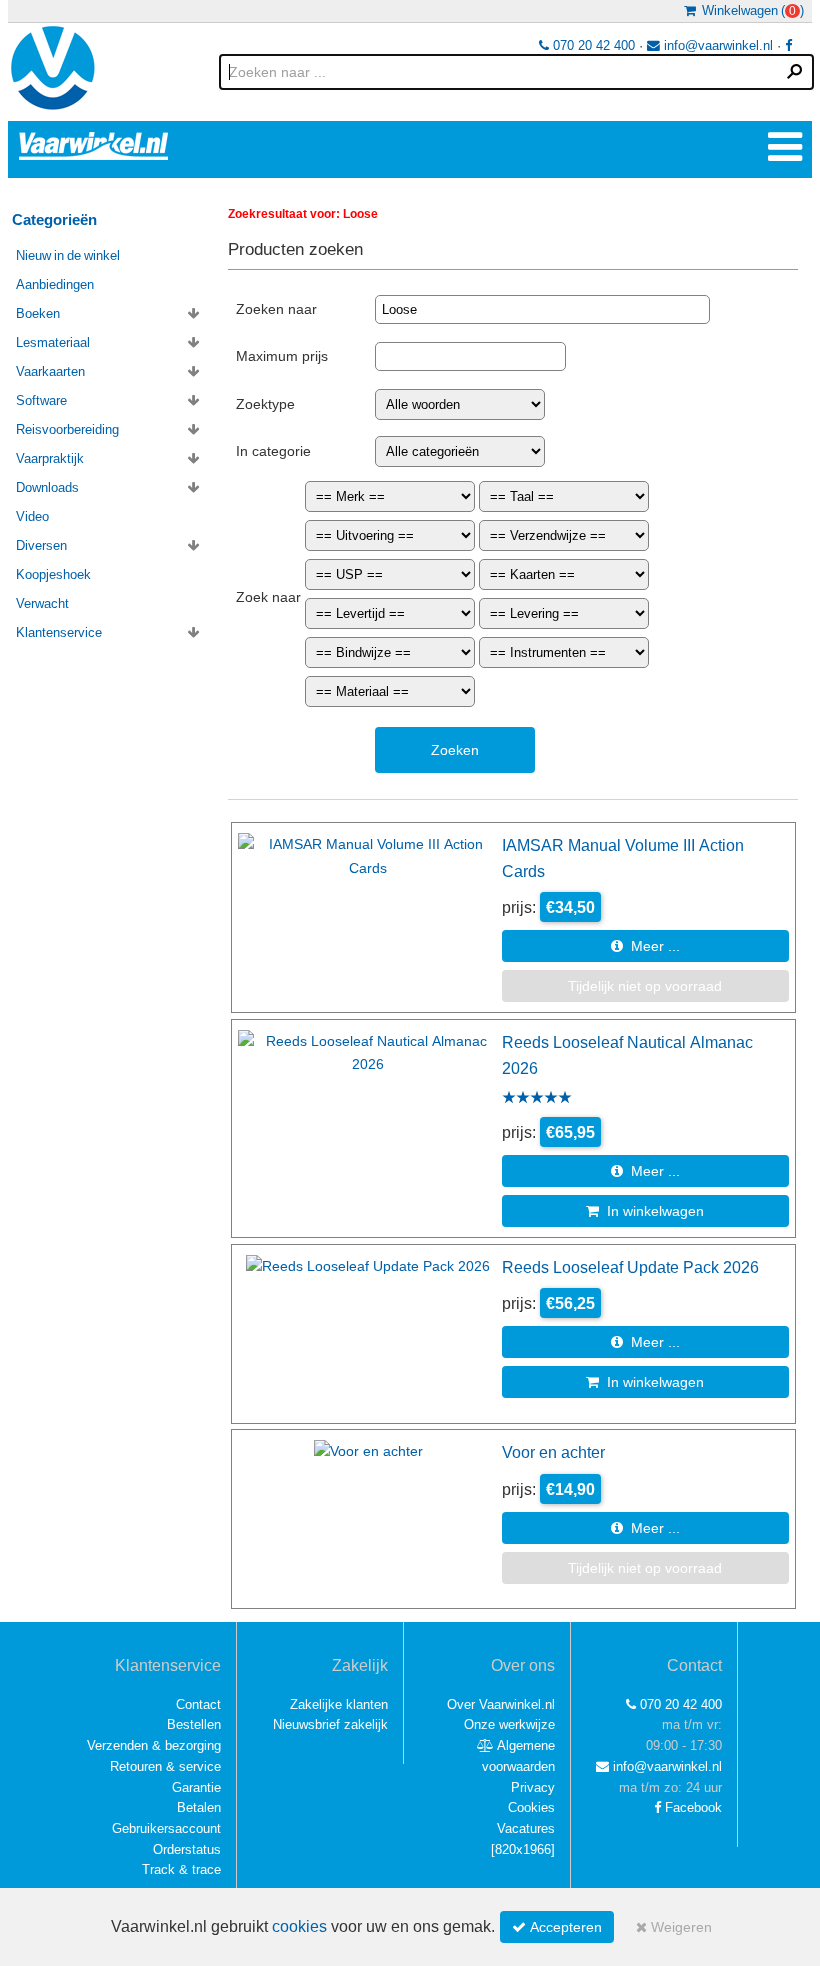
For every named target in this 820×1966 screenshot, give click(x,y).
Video (32, 516)
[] (523, 1849)
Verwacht (42, 603)
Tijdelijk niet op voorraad (645, 986)
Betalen (199, 1807)
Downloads (47, 487)
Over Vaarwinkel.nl (501, 1704)
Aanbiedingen (55, 284)
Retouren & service (165, 1766)
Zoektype (265, 404)
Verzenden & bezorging (154, 1745)
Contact (198, 1704)
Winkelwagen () (750, 10)
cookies (299, 1926)
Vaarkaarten (50, 371)
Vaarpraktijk (50, 458)
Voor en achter (553, 1452)
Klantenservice (59, 632)
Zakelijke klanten (339, 1704)
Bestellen (194, 1724)
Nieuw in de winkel (68, 255)
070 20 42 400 (592, 45)
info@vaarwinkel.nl (716, 45)
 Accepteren (557, 1927)
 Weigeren (674, 1927)
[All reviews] (537, 1099)
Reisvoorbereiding (67, 429)
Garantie (196, 1787)
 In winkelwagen (645, 1211)
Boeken (38, 313)
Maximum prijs (282, 356)
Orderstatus (187, 1849)
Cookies (531, 1807)
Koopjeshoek (53, 574)
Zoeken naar (276, 309)
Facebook (691, 1807)
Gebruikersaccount (166, 1828)
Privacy (533, 1787)
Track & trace (181, 1869)
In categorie (273, 451)
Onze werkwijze (509, 1724)
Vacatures (526, 1828)
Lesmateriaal (53, 342)
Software (41, 400)
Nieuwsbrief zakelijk (330, 1724)
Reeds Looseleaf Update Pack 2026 (630, 1267)
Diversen (41, 545)
